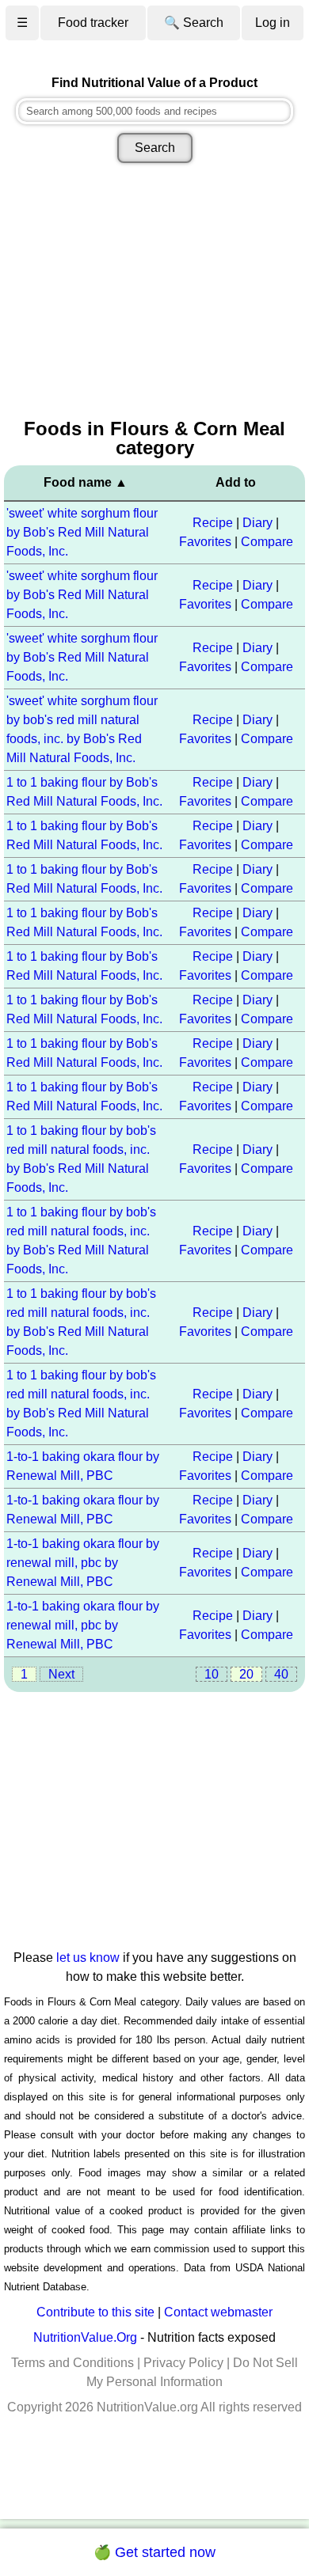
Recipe (213, 523)
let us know (88, 1958)
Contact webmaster (218, 2312)
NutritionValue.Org (85, 2337)
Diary (257, 523)
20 (246, 1674)
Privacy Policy (183, 2363)
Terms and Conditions (72, 2363)
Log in (273, 23)
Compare (267, 542)
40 (281, 1674)
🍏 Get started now (154, 2552)
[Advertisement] (154, 292)
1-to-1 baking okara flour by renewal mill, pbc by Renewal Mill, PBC (83, 1563)
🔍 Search (194, 23)
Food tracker (93, 23)
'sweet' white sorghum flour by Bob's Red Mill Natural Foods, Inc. (82, 532)
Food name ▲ (86, 482)
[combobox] (154, 111)
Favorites (205, 542)
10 (212, 1674)
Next (61, 1674)
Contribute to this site (95, 2312)
